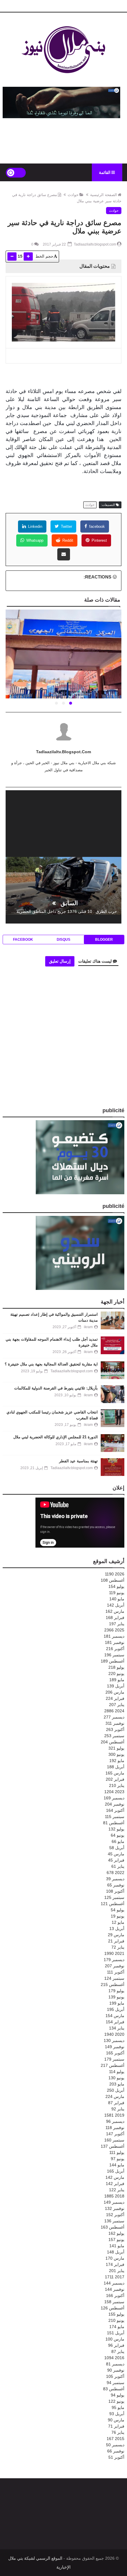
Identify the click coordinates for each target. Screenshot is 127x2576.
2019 (114, 2115)
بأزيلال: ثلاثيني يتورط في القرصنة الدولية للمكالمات (56, 1388)
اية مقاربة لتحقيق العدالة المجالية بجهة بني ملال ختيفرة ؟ (51, 1364)
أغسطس (113, 1580)
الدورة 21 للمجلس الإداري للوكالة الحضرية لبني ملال (56, 1437)
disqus (63, 940)
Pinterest (99, 540)
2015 (115, 2439)
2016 (114, 2358)
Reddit (67, 540)
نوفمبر (115, 1642)
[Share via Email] (64, 554)
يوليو (116, 1586)
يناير (117, 1624)
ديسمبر (114, 1636)
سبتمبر (114, 1655)
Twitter (66, 526)
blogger (104, 940)
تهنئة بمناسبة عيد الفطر (78, 1461)
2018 (114, 2196)
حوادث (73, 195)
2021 (114, 1953)
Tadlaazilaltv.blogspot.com (63, 752)
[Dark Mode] (16, 173)
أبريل (116, 1605)
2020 (114, 2034)
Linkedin (35, 526)
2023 (114, 1792)
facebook (96, 526)
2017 (115, 2277)
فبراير (115, 1618)
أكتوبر (115, 1649)
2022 (115, 1873)
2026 (115, 1574)
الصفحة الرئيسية (104, 195)
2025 (114, 1630)
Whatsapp (34, 540)
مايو (117, 1599)
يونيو (117, 1593)
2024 (114, 1711)
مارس (115, 1611)
